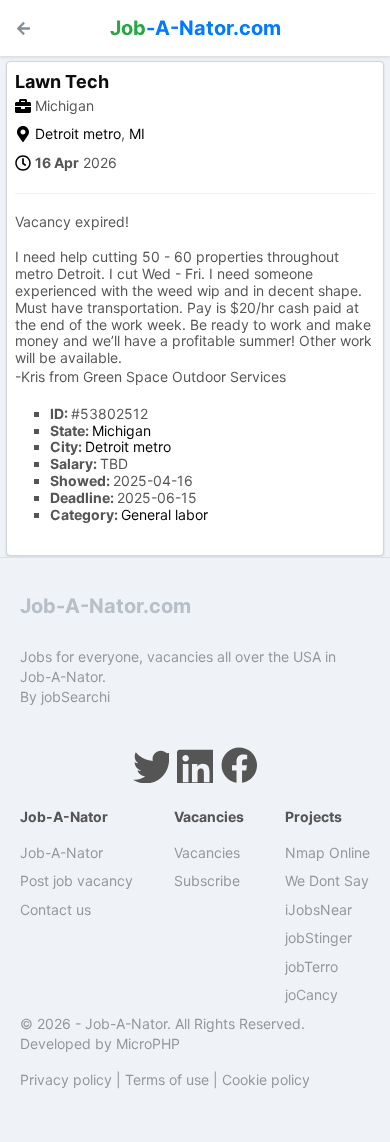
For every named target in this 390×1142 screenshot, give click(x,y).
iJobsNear (318, 909)
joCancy (311, 994)
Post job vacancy (76, 880)
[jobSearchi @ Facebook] (239, 765)
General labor (164, 514)
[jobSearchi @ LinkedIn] (195, 765)
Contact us (55, 909)
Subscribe (207, 880)
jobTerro (311, 966)
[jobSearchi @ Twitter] (151, 765)
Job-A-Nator (61, 852)
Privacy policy (66, 1079)
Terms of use (167, 1079)
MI (137, 133)
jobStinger (318, 937)
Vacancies (207, 852)
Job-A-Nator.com (105, 606)
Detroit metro (78, 133)
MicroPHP (148, 1043)
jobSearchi (75, 696)
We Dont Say (327, 880)
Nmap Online (327, 852)
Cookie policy (266, 1079)
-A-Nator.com (195, 28)
